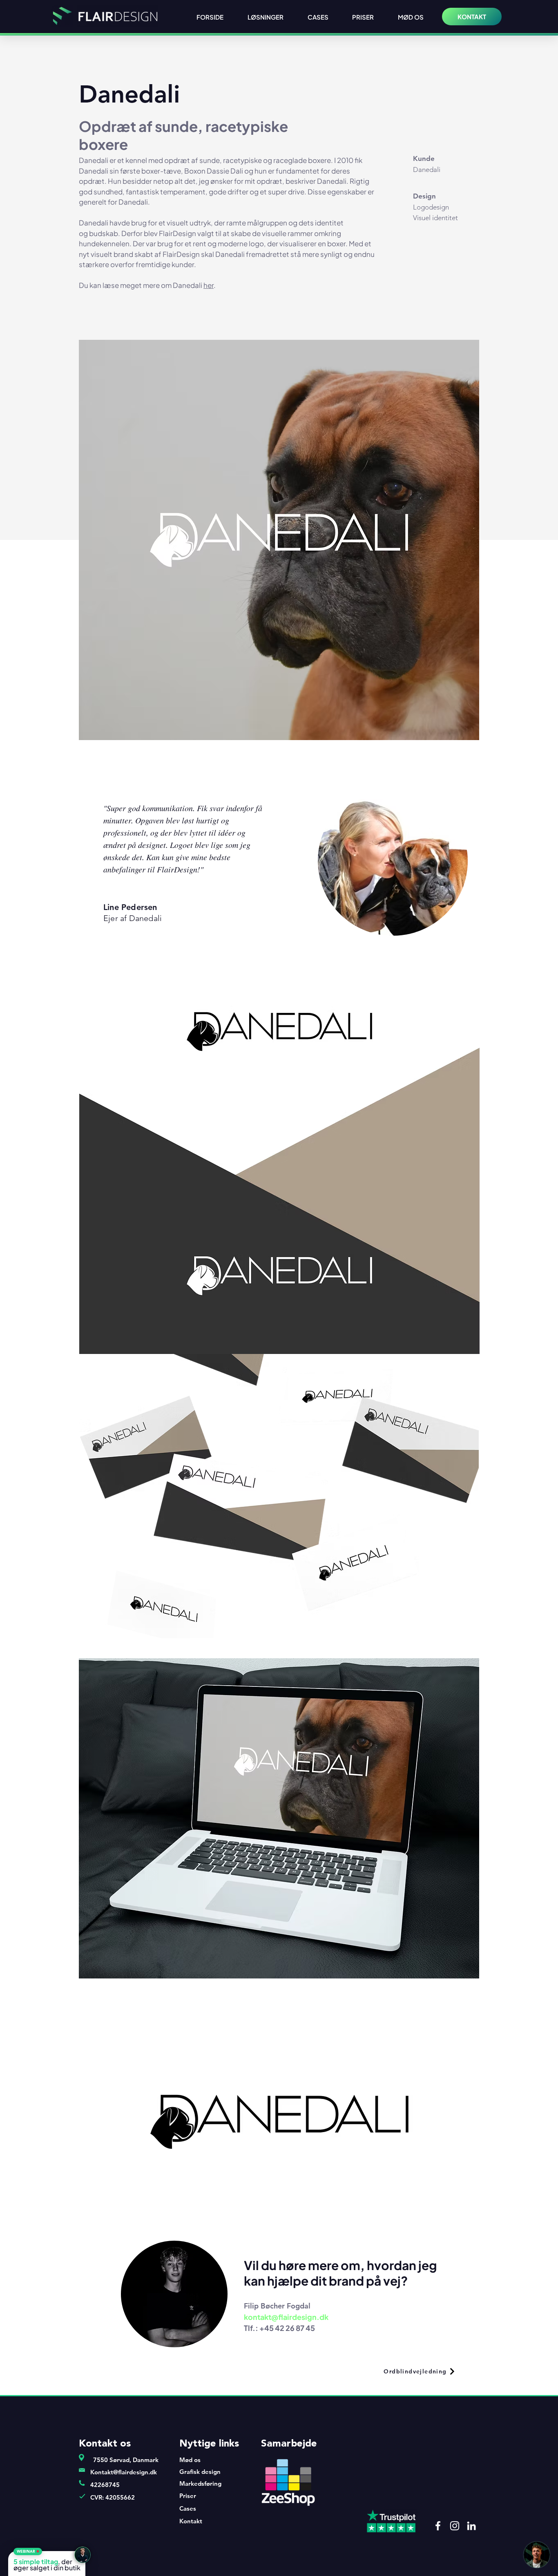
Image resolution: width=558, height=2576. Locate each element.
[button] (28, 2551)
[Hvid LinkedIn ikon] (471, 2526)
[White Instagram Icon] (455, 2526)
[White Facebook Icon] (438, 2526)
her (209, 285)
